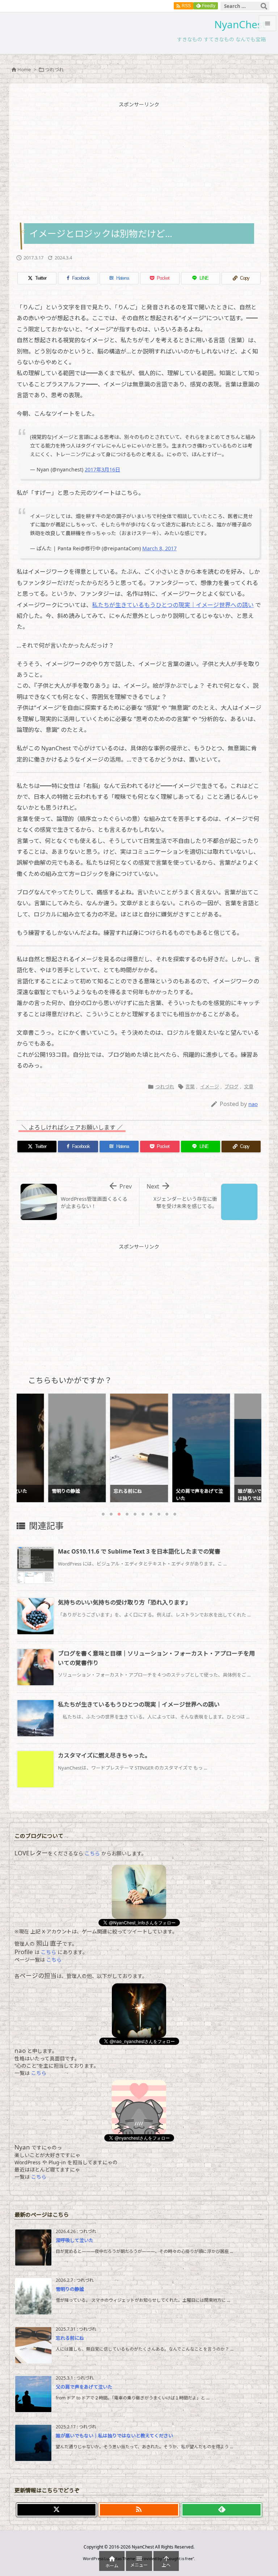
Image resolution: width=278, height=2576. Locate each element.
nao (253, 1104)
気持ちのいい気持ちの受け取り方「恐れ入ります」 (125, 1602)
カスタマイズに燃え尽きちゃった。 (104, 1755)
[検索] (264, 6)
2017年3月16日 (102, 469)
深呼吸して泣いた (75, 2240)
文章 (249, 1086)
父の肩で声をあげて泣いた (84, 2387)
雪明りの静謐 (70, 2289)
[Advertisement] (139, 162)
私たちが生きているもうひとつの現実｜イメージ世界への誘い (173, 605)
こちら (92, 1853)
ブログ (231, 1086)
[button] (29, 1444)
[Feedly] (222, 2510)
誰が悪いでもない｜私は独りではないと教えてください (114, 2436)
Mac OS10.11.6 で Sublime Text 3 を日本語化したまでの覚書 (139, 1551)
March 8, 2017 (159, 548)
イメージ (210, 1086)
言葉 (190, 1086)
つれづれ (54, 69)
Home (24, 69)
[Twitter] (56, 2510)
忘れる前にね (70, 2338)
